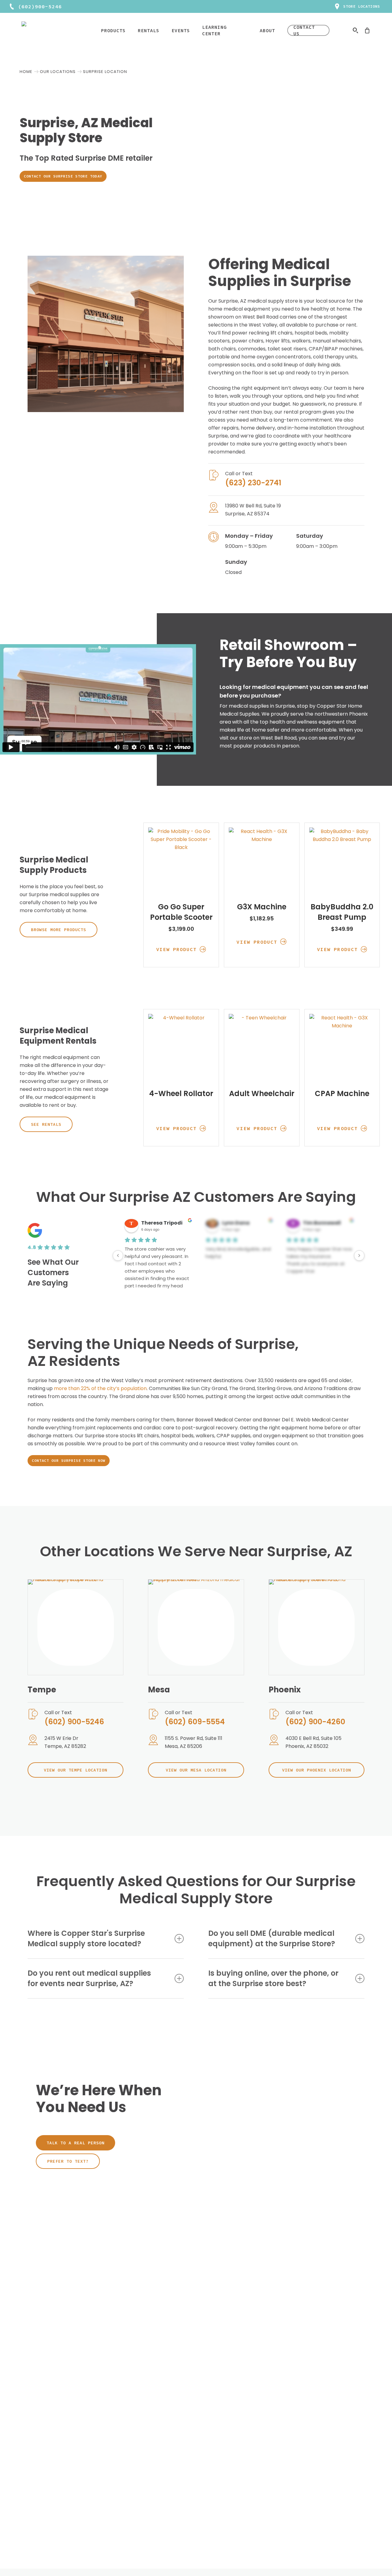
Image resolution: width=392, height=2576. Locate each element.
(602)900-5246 (40, 6)
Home (26, 72)
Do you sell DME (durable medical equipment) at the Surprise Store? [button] (272, 1938)
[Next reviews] (359, 1256)
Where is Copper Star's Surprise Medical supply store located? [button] (86, 1938)
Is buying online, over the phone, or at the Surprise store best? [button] (273, 1978)
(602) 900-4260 (315, 1722)
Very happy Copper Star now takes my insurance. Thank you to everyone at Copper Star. (319, 1260)
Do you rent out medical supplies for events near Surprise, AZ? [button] (89, 1978)
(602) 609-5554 (195, 1722)
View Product (177, 949)
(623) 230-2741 (253, 483)
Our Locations (58, 72)
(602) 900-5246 (74, 1722)
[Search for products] (356, 30)
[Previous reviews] (118, 1256)
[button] (63, 176)
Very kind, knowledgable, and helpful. (238, 1253)
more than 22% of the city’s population (100, 1388)
